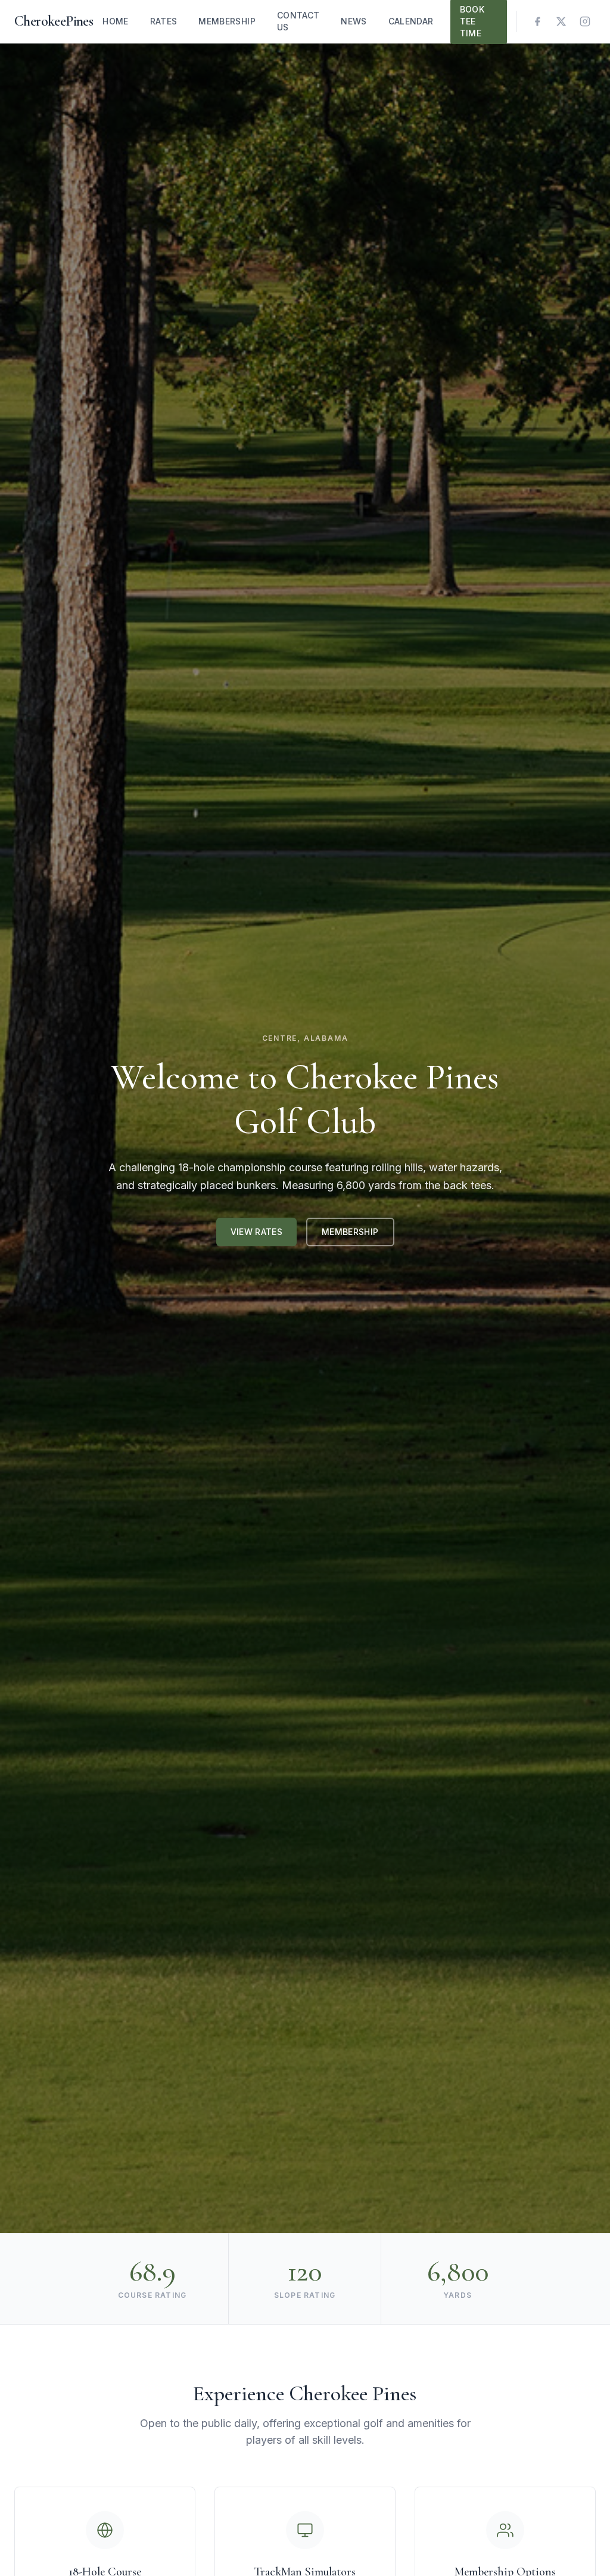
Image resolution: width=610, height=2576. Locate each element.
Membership (227, 21)
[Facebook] (537, 21)
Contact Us (298, 21)
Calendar (411, 21)
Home (115, 21)
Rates (164, 21)
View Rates (257, 1232)
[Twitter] (561, 21)
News (354, 21)
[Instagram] (585, 21)
